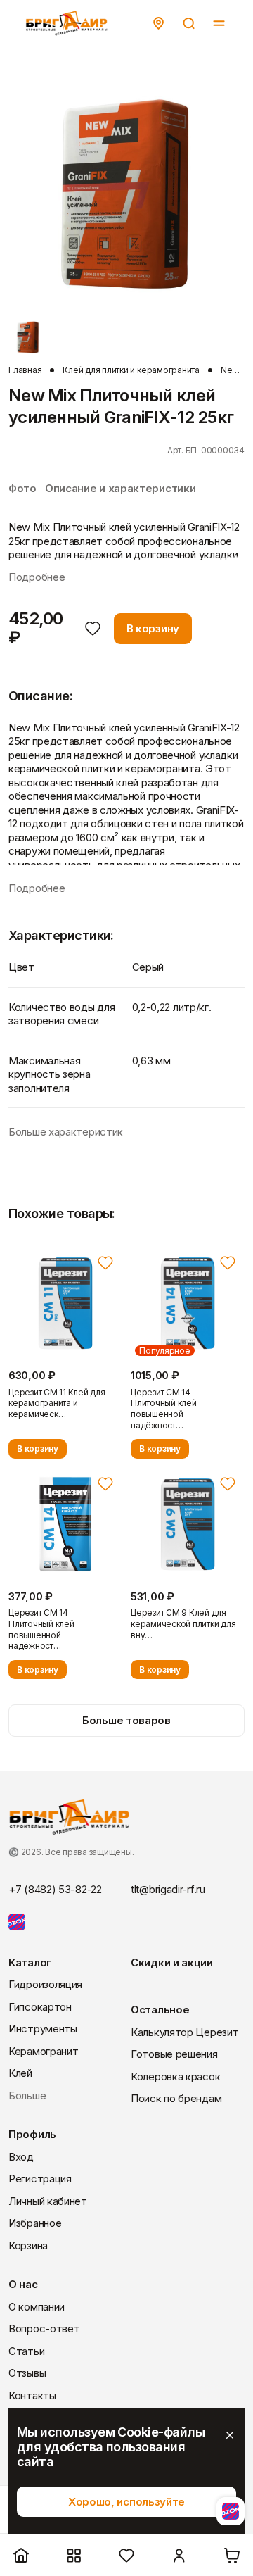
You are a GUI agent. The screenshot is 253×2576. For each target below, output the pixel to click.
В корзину (153, 628)
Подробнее (37, 577)
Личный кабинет (48, 2201)
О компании (37, 2307)
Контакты (32, 2395)
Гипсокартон (40, 2007)
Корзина (28, 2245)
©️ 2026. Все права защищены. (71, 1852)
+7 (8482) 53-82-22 (55, 1889)
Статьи (26, 2351)
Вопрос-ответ (44, 2329)
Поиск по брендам (176, 2098)
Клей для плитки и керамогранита (131, 370)
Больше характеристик (66, 1132)
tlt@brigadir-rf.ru (168, 1889)
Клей (20, 2073)
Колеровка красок (175, 2076)
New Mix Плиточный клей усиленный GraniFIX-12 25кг (233, 370)
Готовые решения (174, 2054)
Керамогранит (43, 2051)
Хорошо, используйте (126, 2502)
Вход (21, 2157)
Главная (25, 370)
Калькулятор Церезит (184, 2032)
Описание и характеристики (121, 488)
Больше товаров (126, 1720)
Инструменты (43, 2029)
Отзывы (27, 2373)
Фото (22, 488)
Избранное (35, 2223)
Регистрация (40, 2179)
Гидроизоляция (45, 1984)
